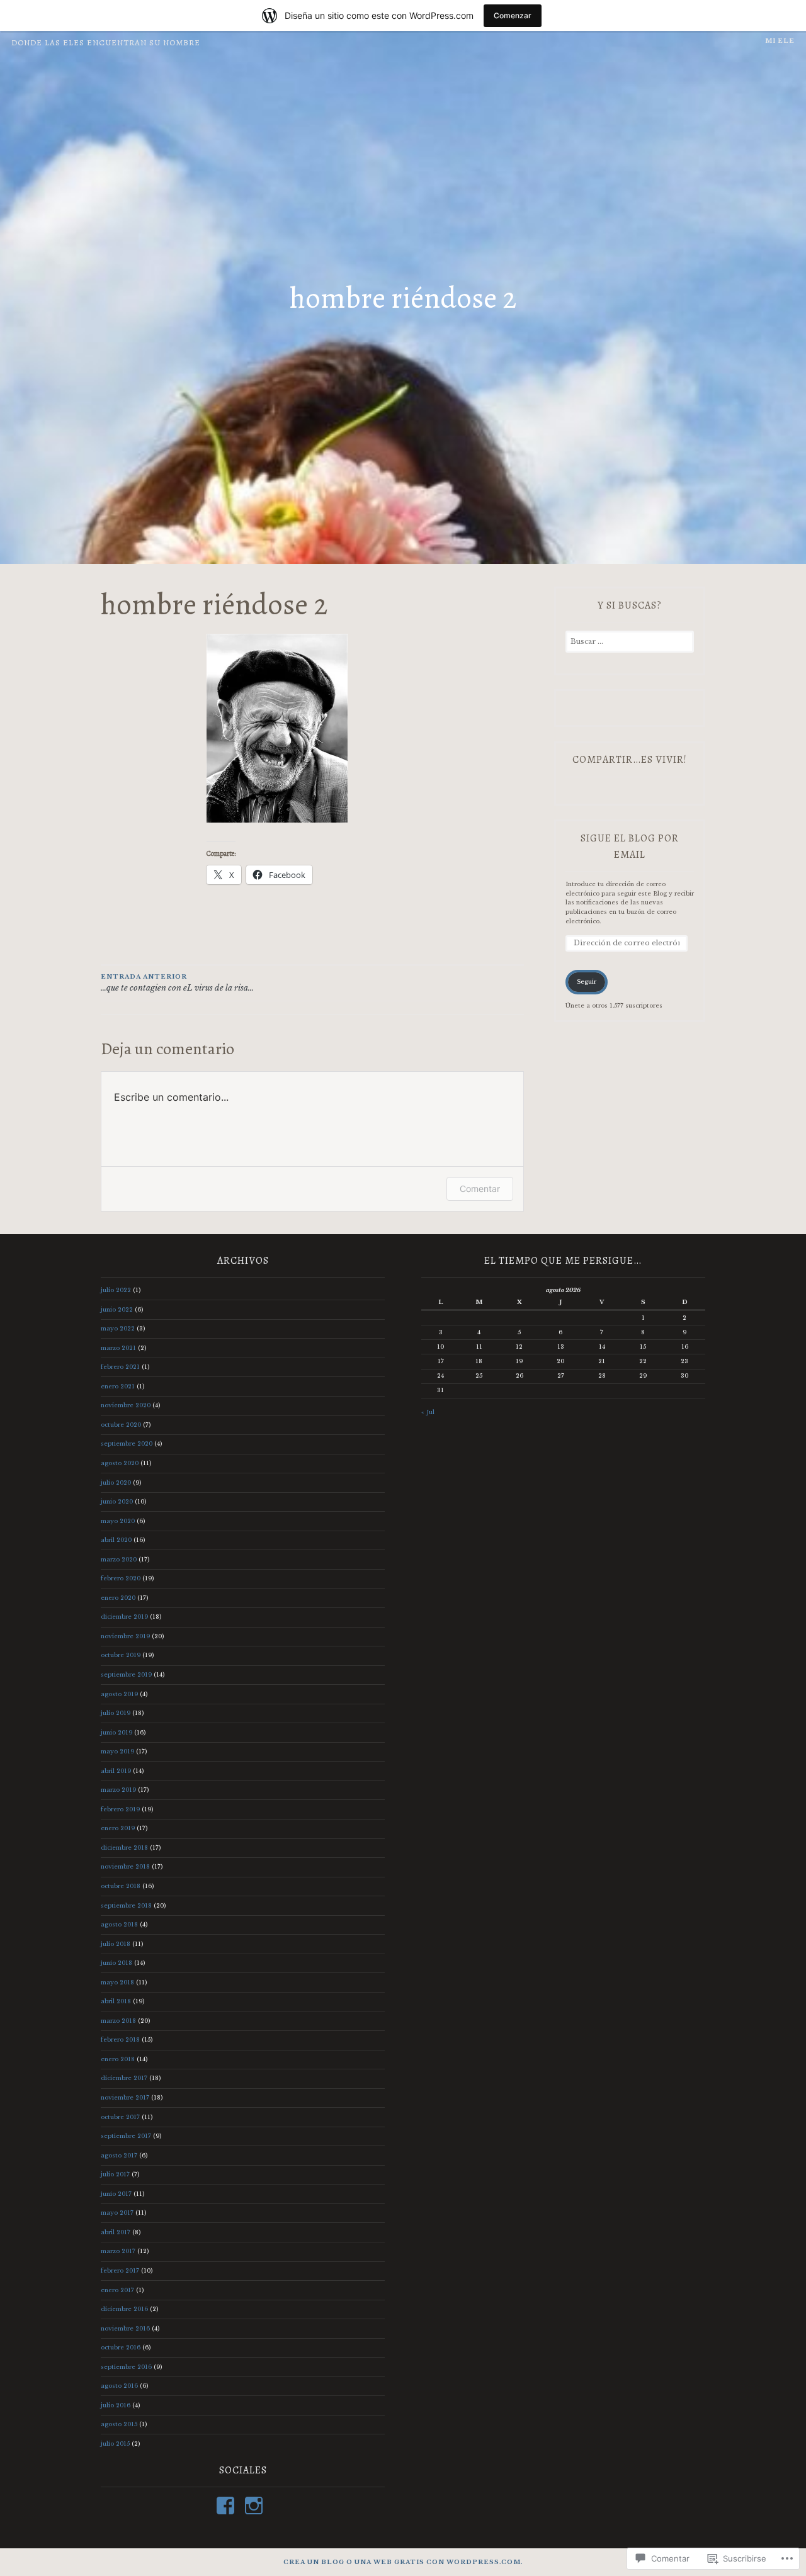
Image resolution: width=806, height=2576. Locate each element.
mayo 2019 (117, 1751)
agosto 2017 (119, 2155)
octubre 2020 (121, 1425)
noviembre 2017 (125, 2097)
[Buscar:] (630, 642)
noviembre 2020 (126, 1405)
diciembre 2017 (124, 2078)
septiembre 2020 (127, 1443)
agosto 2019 (119, 1694)
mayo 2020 (118, 1521)
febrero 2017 (120, 2270)
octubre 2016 (121, 2347)
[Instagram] (256, 2506)
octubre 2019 (121, 1655)
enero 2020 (118, 1598)
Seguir (587, 981)
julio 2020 (116, 1482)
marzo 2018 (118, 2021)
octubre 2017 (120, 2117)
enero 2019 (118, 1828)
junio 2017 (116, 2194)
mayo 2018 (117, 1982)
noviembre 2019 (125, 1636)
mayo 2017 (117, 2213)
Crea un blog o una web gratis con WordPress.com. (403, 2562)
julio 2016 (116, 2405)
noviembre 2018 (125, 1866)
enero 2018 (118, 2059)
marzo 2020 (119, 1559)
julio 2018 (116, 1944)
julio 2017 (115, 2174)
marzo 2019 (118, 1790)
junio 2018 (116, 1963)
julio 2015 (115, 2444)
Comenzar (513, 15)
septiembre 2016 (126, 2367)
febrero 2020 (121, 1578)
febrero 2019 (120, 1809)
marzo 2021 (118, 1348)
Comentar (480, 1189)
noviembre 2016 (125, 2328)
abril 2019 (116, 1771)
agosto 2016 (119, 2386)
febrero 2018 (120, 2039)
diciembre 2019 (124, 1617)
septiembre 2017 (126, 2136)
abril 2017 (116, 2232)
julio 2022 (116, 1290)
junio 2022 (117, 1309)
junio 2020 (117, 1501)
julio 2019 (116, 1713)
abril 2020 (116, 1540)
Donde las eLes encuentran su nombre (106, 43)
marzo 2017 (118, 2251)
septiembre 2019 (126, 1674)
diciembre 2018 (124, 1848)
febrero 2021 (120, 1367)
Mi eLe (780, 41)
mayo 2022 (118, 1328)
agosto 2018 (119, 1924)
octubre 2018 (121, 1886)
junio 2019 (116, 1732)
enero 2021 (118, 1386)
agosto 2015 (119, 2424)
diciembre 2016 (124, 2309)
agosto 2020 (120, 1463)
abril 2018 (116, 2001)
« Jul (428, 1412)
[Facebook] (228, 2506)
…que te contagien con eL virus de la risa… (177, 983)
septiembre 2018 (126, 1905)
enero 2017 (117, 2290)
